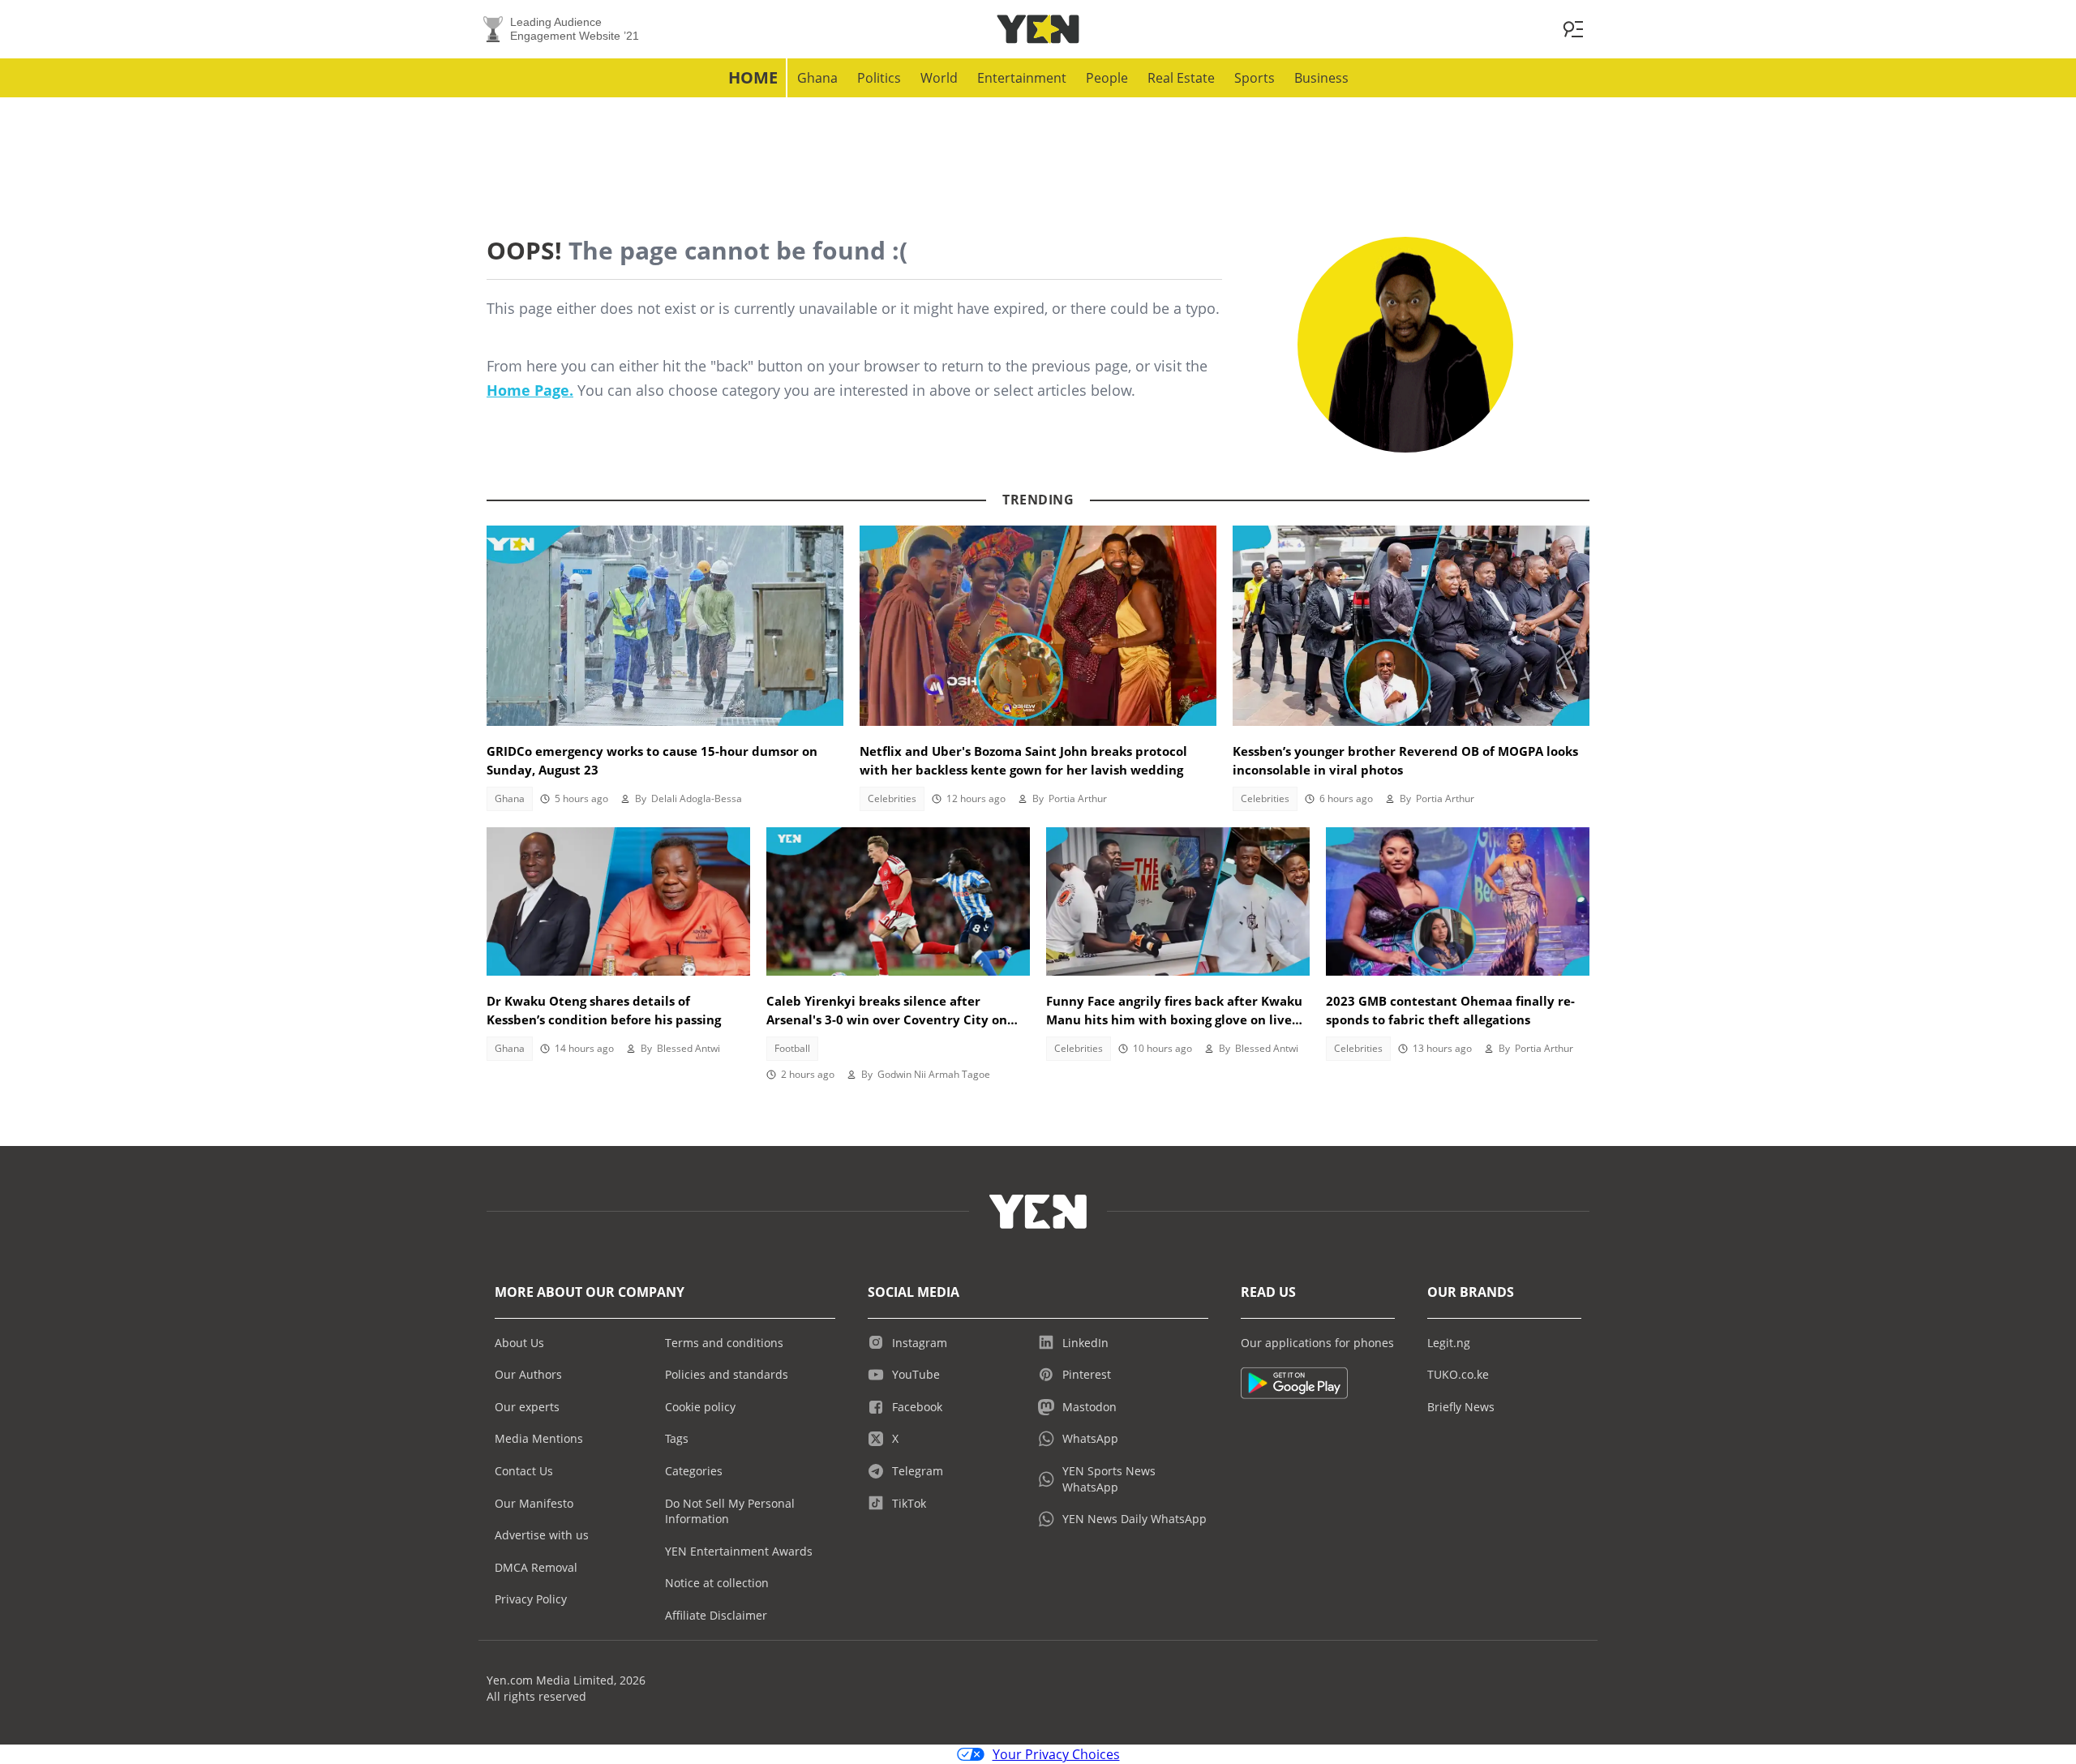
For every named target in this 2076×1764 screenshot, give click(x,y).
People (1107, 78)
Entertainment (1022, 78)
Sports (1255, 78)
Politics (879, 78)
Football (792, 1048)
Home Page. (530, 390)
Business (1321, 78)
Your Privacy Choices (1056, 1754)
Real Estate (1181, 78)
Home (753, 77)
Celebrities (892, 798)
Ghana (817, 78)
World (939, 78)
